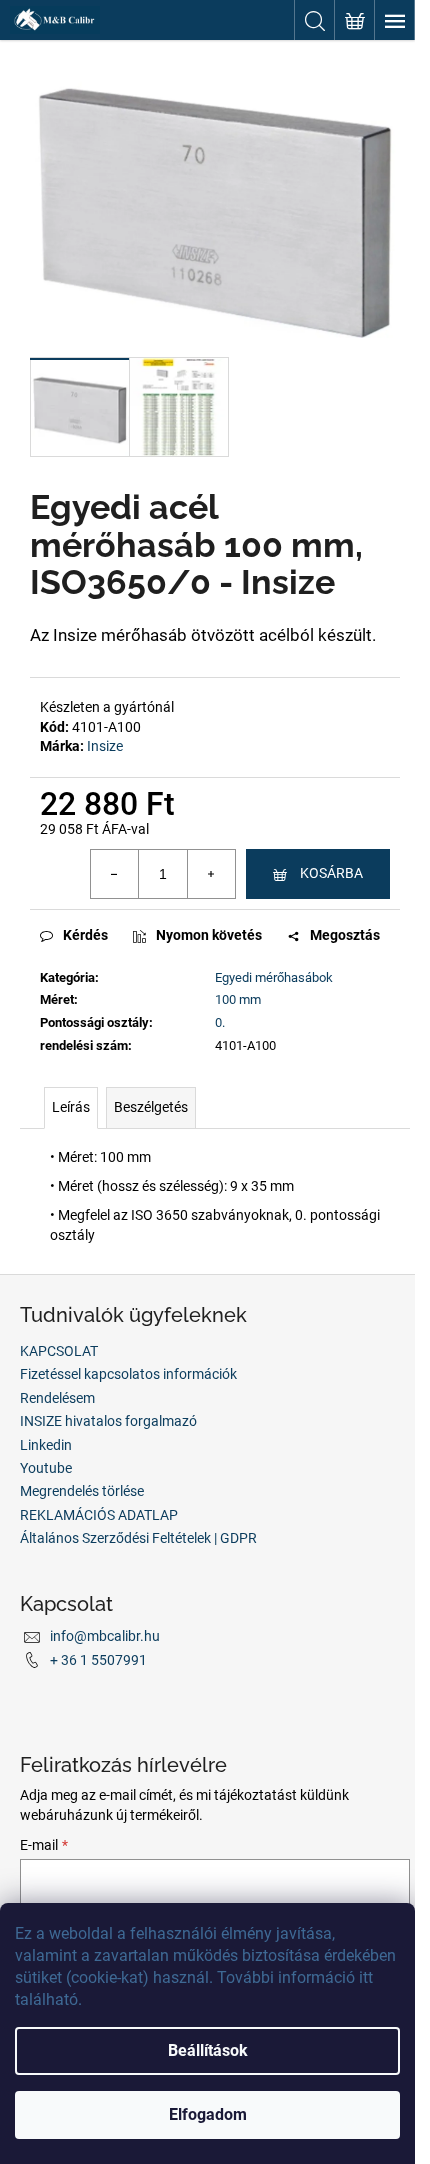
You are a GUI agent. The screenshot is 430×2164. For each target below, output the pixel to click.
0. (220, 1022)
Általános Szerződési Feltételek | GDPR (138, 1538)
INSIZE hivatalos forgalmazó (108, 1421)
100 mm (238, 999)
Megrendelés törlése (82, 1491)
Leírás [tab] (71, 1107)
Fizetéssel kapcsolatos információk (128, 1374)
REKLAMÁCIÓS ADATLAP (99, 1515)
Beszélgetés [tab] (151, 1107)
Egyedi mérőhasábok (274, 977)
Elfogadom (208, 2114)
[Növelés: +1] (211, 874)
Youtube (46, 1468)
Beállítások (208, 2050)
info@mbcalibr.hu (105, 1636)
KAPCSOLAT (59, 1351)
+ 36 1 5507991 (98, 1660)
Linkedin (46, 1445)
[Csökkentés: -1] (115, 874)
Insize (105, 746)
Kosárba (331, 873)
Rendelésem (57, 1398)
